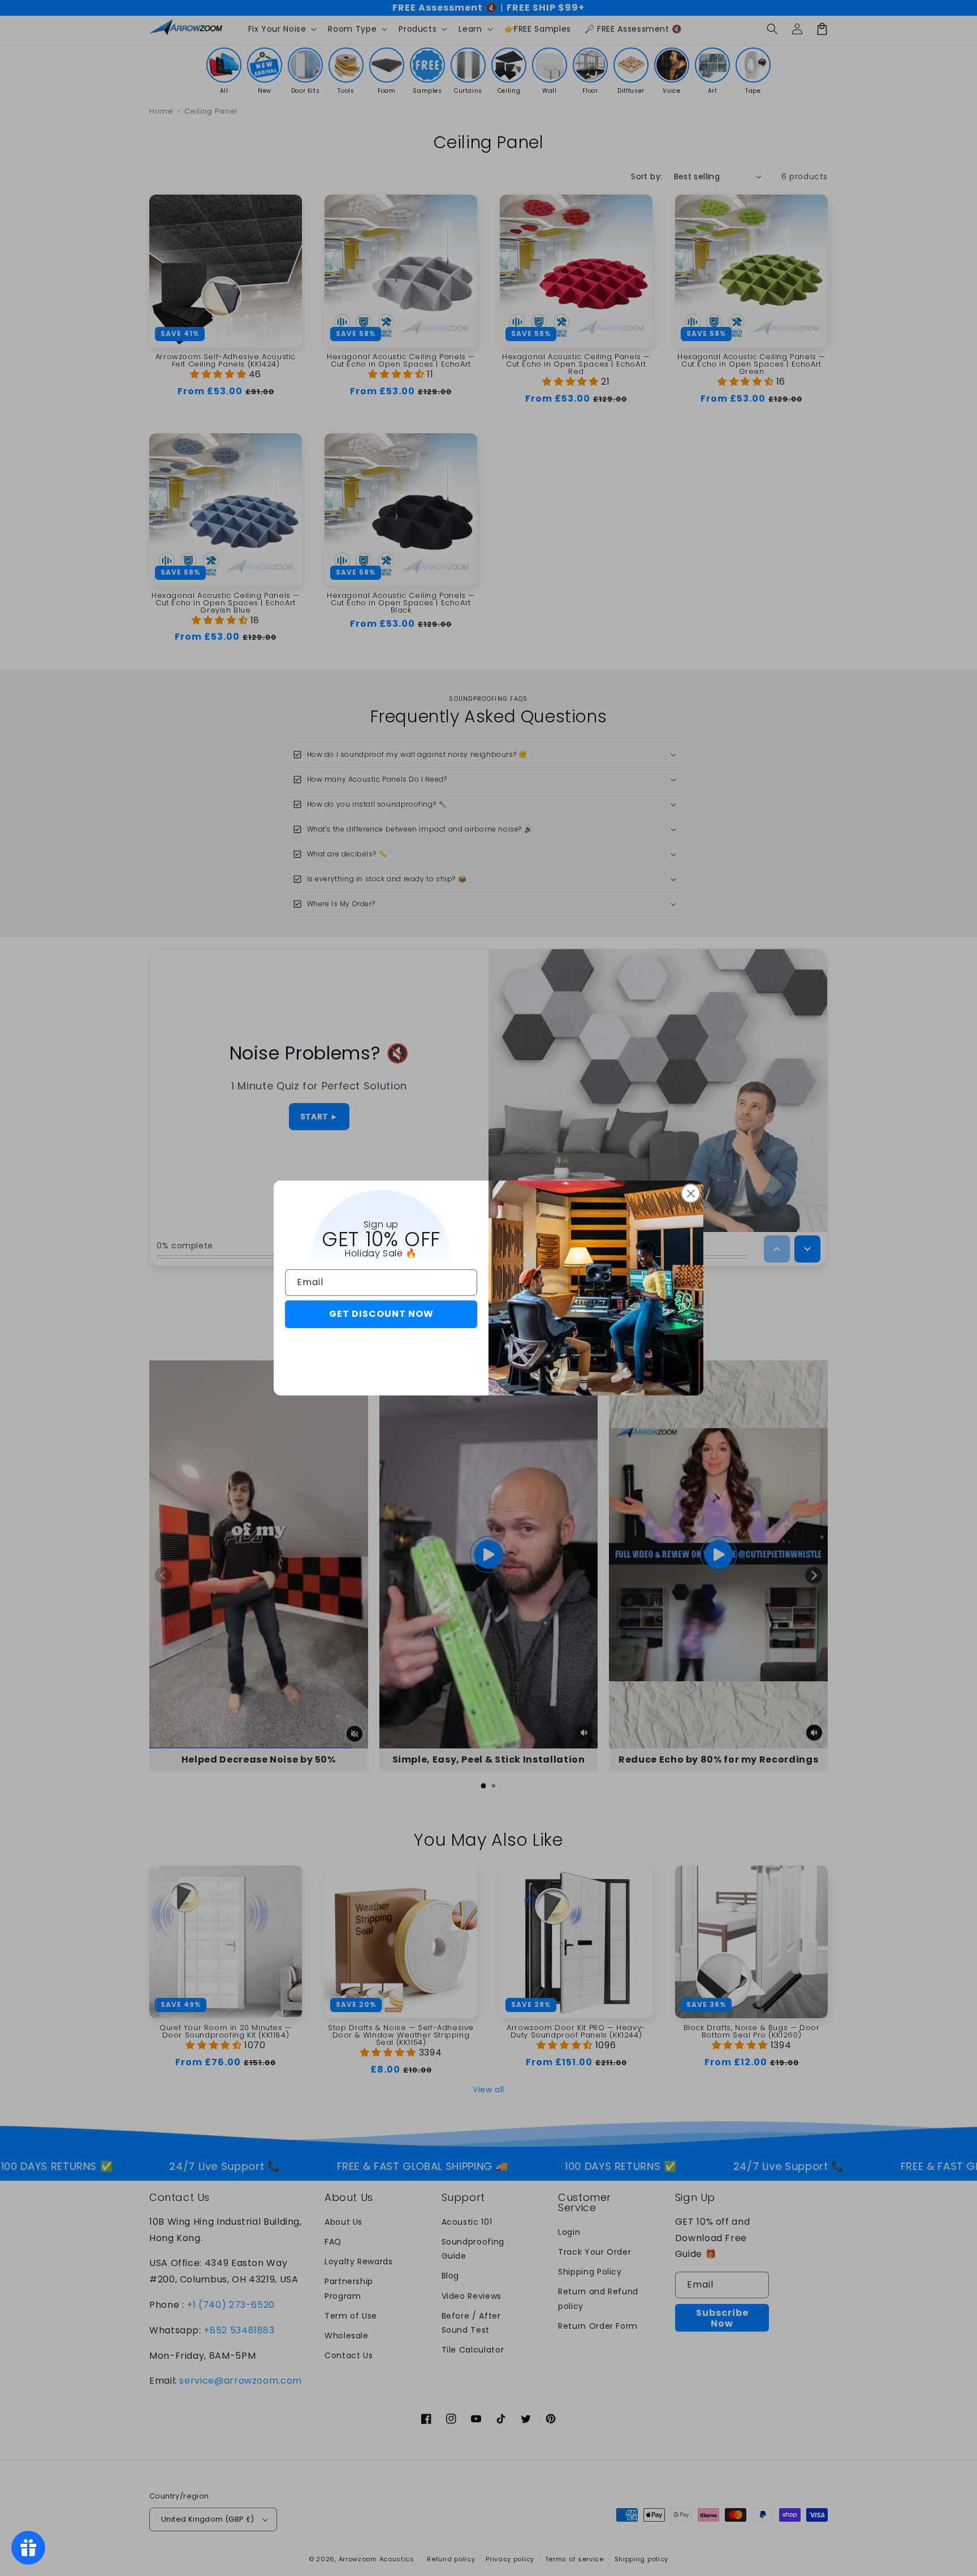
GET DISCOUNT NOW (381, 1314)
